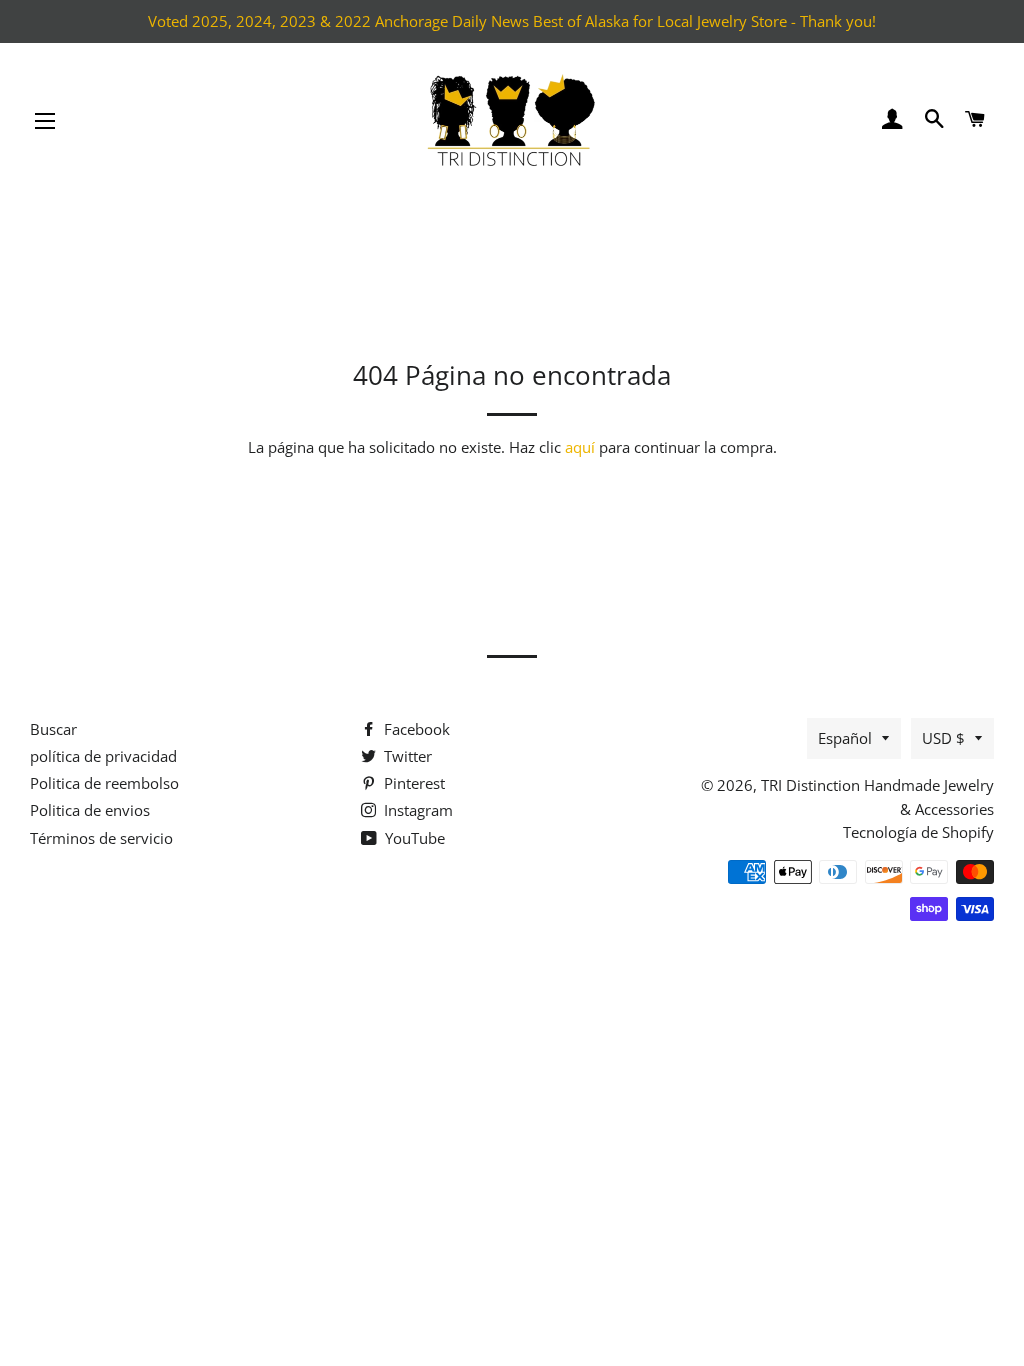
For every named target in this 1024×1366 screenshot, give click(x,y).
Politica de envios (90, 810)
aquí (580, 447)
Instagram (416, 810)
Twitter (406, 756)
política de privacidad (103, 756)
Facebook (415, 729)
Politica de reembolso (104, 783)
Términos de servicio (101, 838)
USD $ (943, 738)
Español (845, 738)
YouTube (413, 838)
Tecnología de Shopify (918, 832)
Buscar (53, 729)
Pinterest (412, 783)
